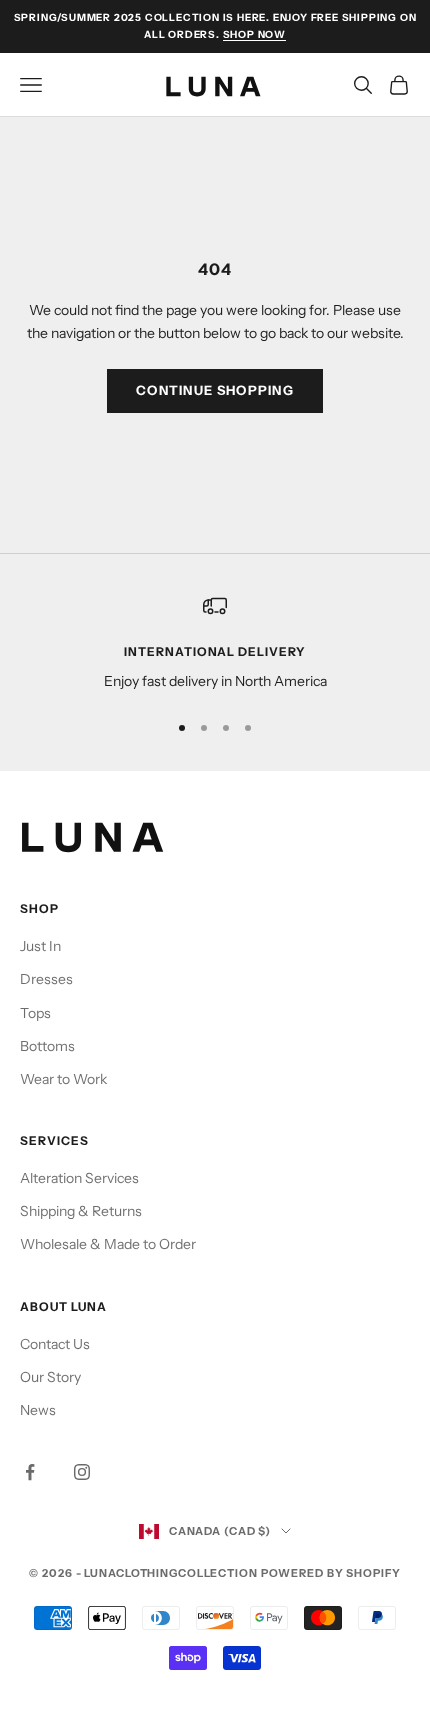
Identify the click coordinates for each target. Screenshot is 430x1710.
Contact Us (55, 1344)
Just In (40, 946)
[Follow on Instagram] (82, 1472)
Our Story (50, 1377)
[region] (215, 643)
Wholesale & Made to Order (108, 1244)
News (38, 1410)
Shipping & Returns (81, 1211)
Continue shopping (215, 390)
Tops (35, 1013)
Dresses (46, 979)
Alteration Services (79, 1178)
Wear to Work (63, 1079)
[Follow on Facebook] (30, 1472)
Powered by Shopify (331, 1573)
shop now (254, 34)
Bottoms (47, 1046)
